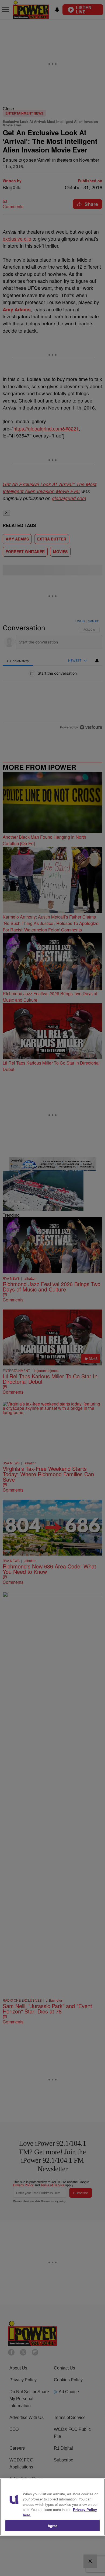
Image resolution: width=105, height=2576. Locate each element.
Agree (53, 2526)
